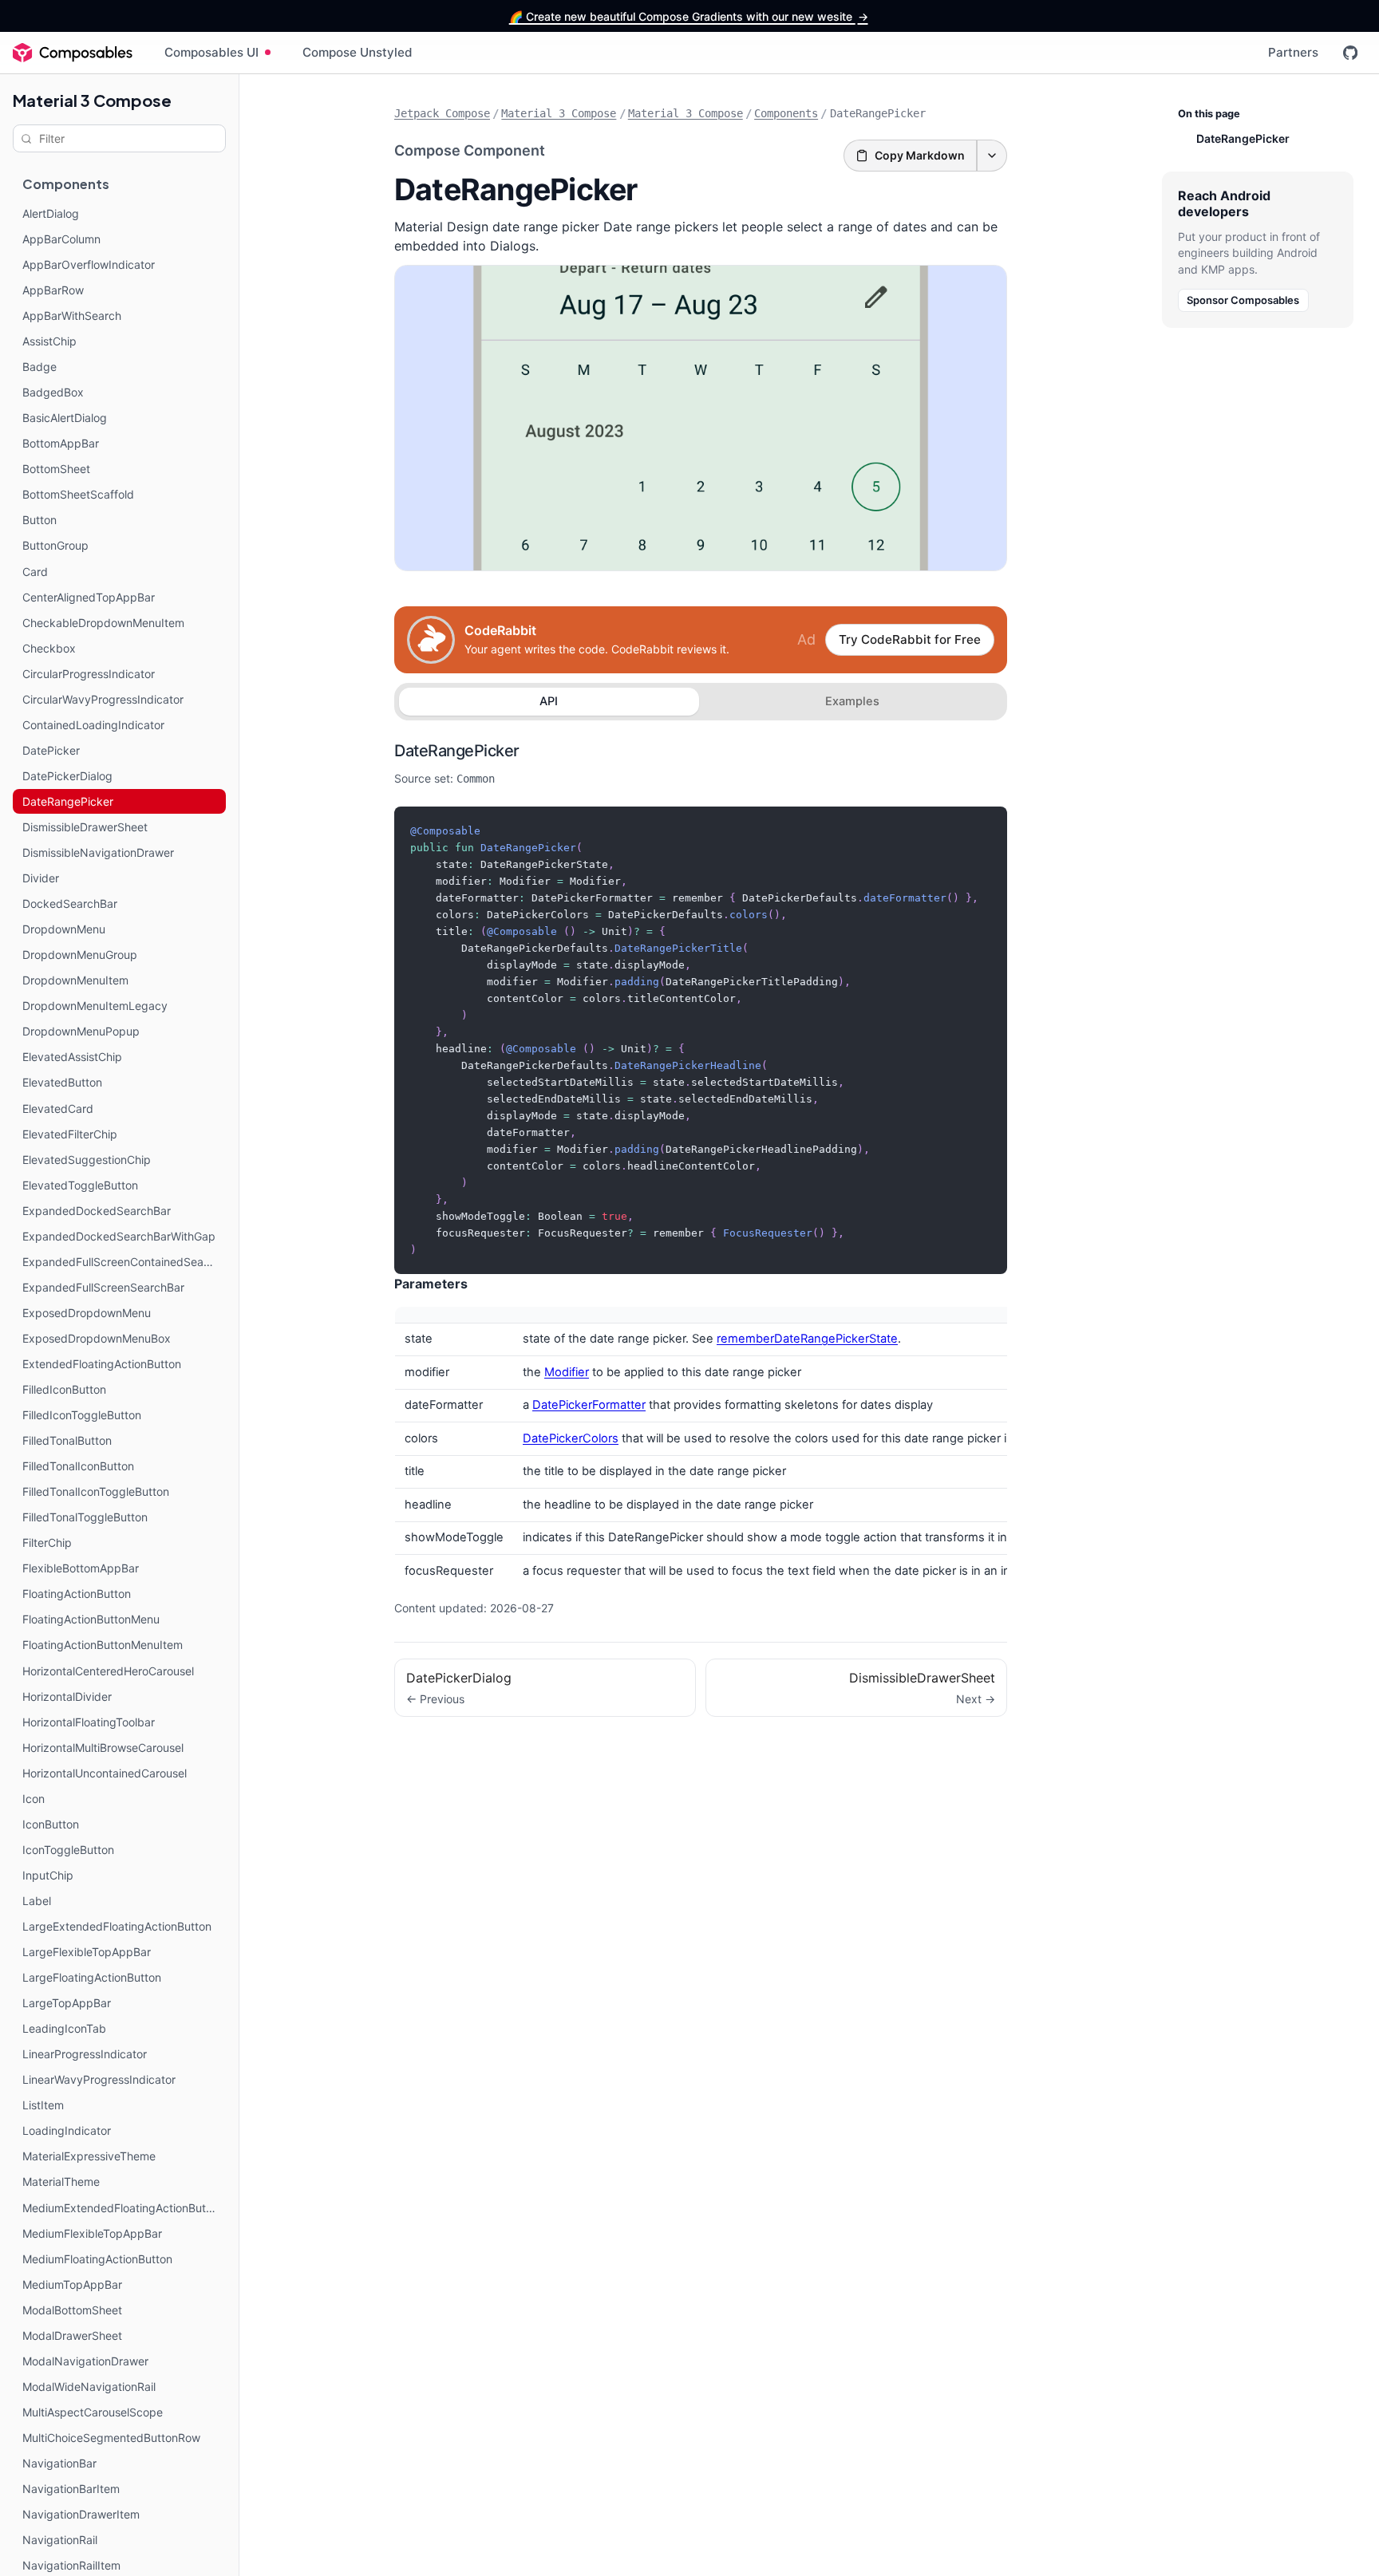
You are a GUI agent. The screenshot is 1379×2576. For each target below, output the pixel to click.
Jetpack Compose (442, 113)
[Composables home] (73, 53)
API (549, 701)
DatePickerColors (571, 1438)
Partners (1293, 52)
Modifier (567, 1372)
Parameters (431, 1284)
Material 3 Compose (92, 100)
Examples (852, 701)
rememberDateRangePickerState (807, 1339)
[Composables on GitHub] (1350, 53)
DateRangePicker (457, 751)
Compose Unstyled (358, 52)
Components (786, 113)
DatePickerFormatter (589, 1405)
